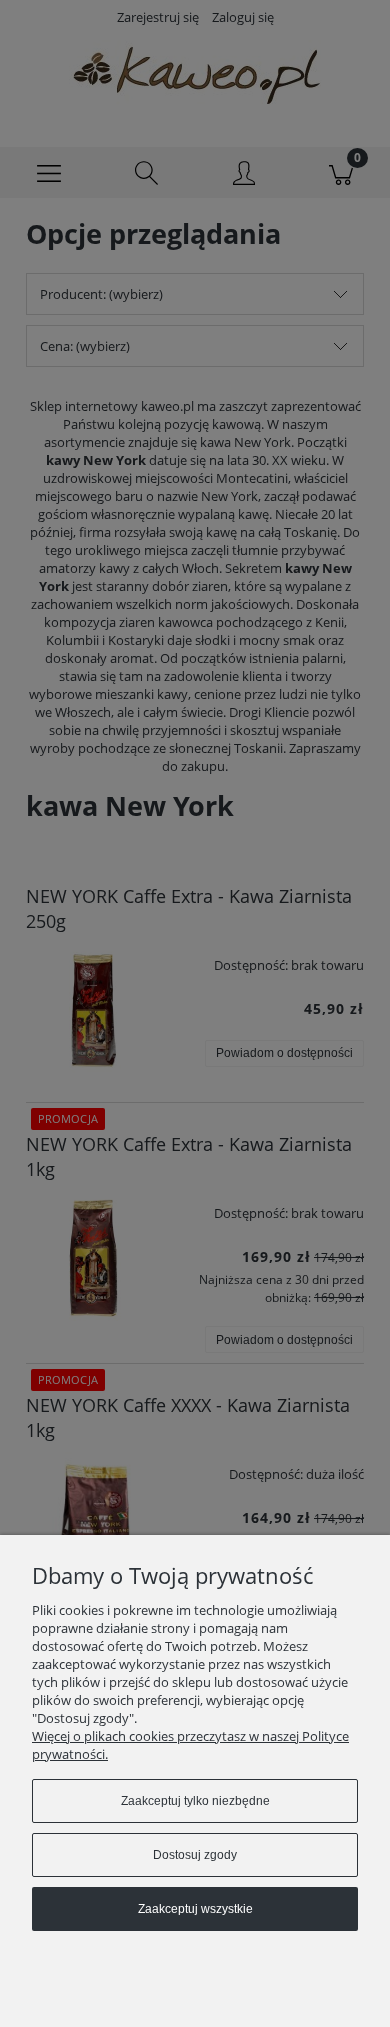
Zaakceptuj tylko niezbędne (195, 1801)
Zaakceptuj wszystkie (195, 1909)
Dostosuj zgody (195, 1855)
